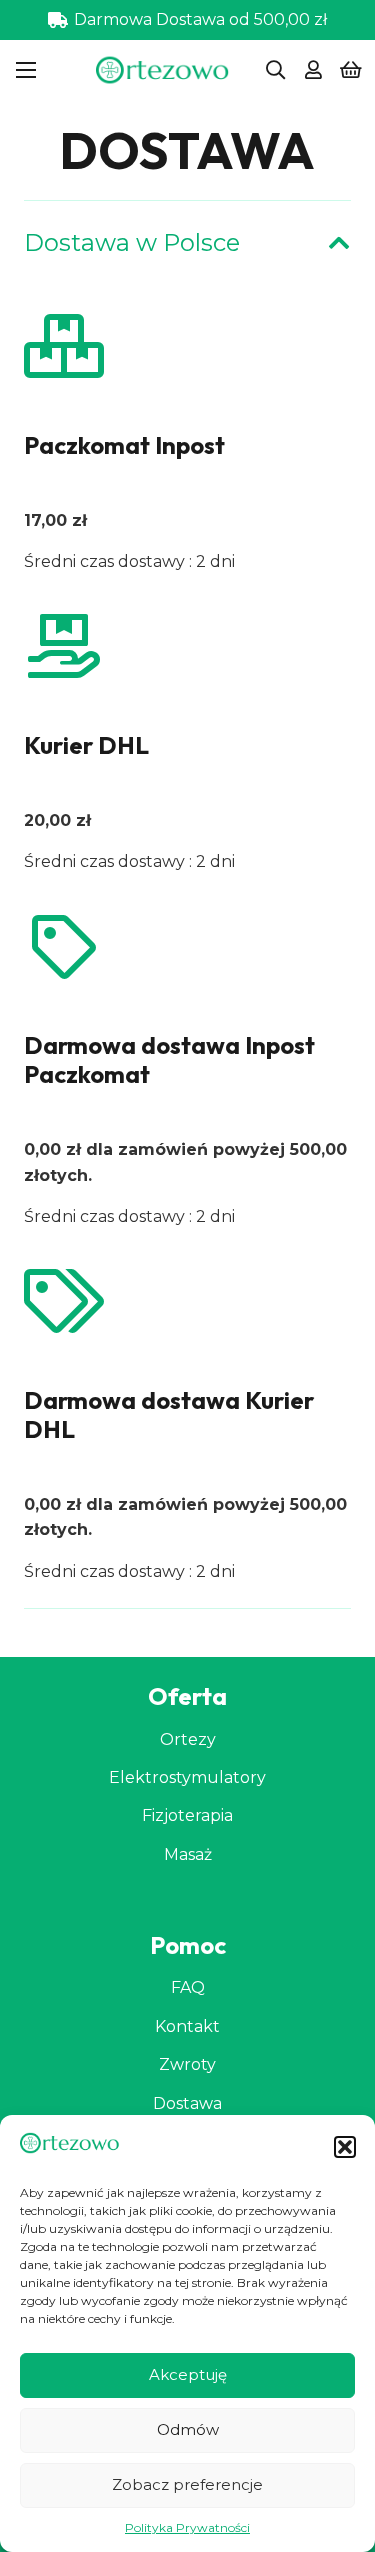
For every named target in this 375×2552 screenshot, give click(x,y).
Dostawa (187, 2103)
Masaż (188, 1854)
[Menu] (26, 70)
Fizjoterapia (187, 1815)
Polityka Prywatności (187, 2527)
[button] (345, 2147)
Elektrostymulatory (187, 1777)
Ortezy (188, 1739)
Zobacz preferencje (187, 2484)
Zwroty (187, 2064)
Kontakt (187, 2026)
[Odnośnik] (313, 70)
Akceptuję (188, 2374)
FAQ (188, 1987)
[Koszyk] (351, 70)
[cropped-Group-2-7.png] (163, 70)
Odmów (188, 2429)
